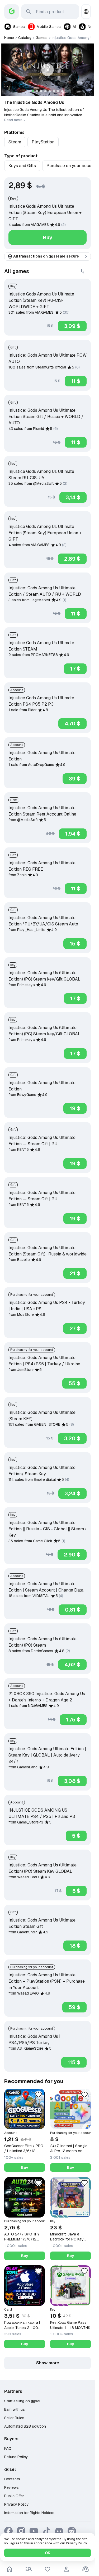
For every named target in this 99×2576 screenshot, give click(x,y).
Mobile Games (49, 27)
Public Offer (14, 2496)
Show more (48, 2363)
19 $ (75, 1108)
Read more (13, 120)
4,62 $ (72, 1665)
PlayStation (43, 142)
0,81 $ (73, 1610)
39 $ (75, 779)
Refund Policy (16, 2457)
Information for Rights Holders (29, 2513)
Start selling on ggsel (22, 2401)
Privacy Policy (16, 2504)
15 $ (75, 944)
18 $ (75, 1946)
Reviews (11, 2487)
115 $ (74, 2062)
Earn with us (15, 2409)
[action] (66, 2569)
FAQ (8, 2448)
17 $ (75, 669)
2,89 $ (72, 559)
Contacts (12, 2479)
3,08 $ (72, 1781)
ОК (48, 2553)
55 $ (74, 1383)
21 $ (75, 1273)
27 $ (75, 1328)
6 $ (76, 1891)
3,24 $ (72, 1493)
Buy (48, 237)
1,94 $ (73, 834)
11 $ (76, 381)
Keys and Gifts (22, 166)
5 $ (76, 1836)
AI (74, 27)
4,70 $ (72, 724)
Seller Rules (14, 2418)
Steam (15, 142)
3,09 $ (72, 326)
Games (19, 27)
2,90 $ (72, 1555)
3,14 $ (73, 497)
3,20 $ (72, 1438)
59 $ (74, 2007)
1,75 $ (73, 1720)
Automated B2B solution (25, 2426)
